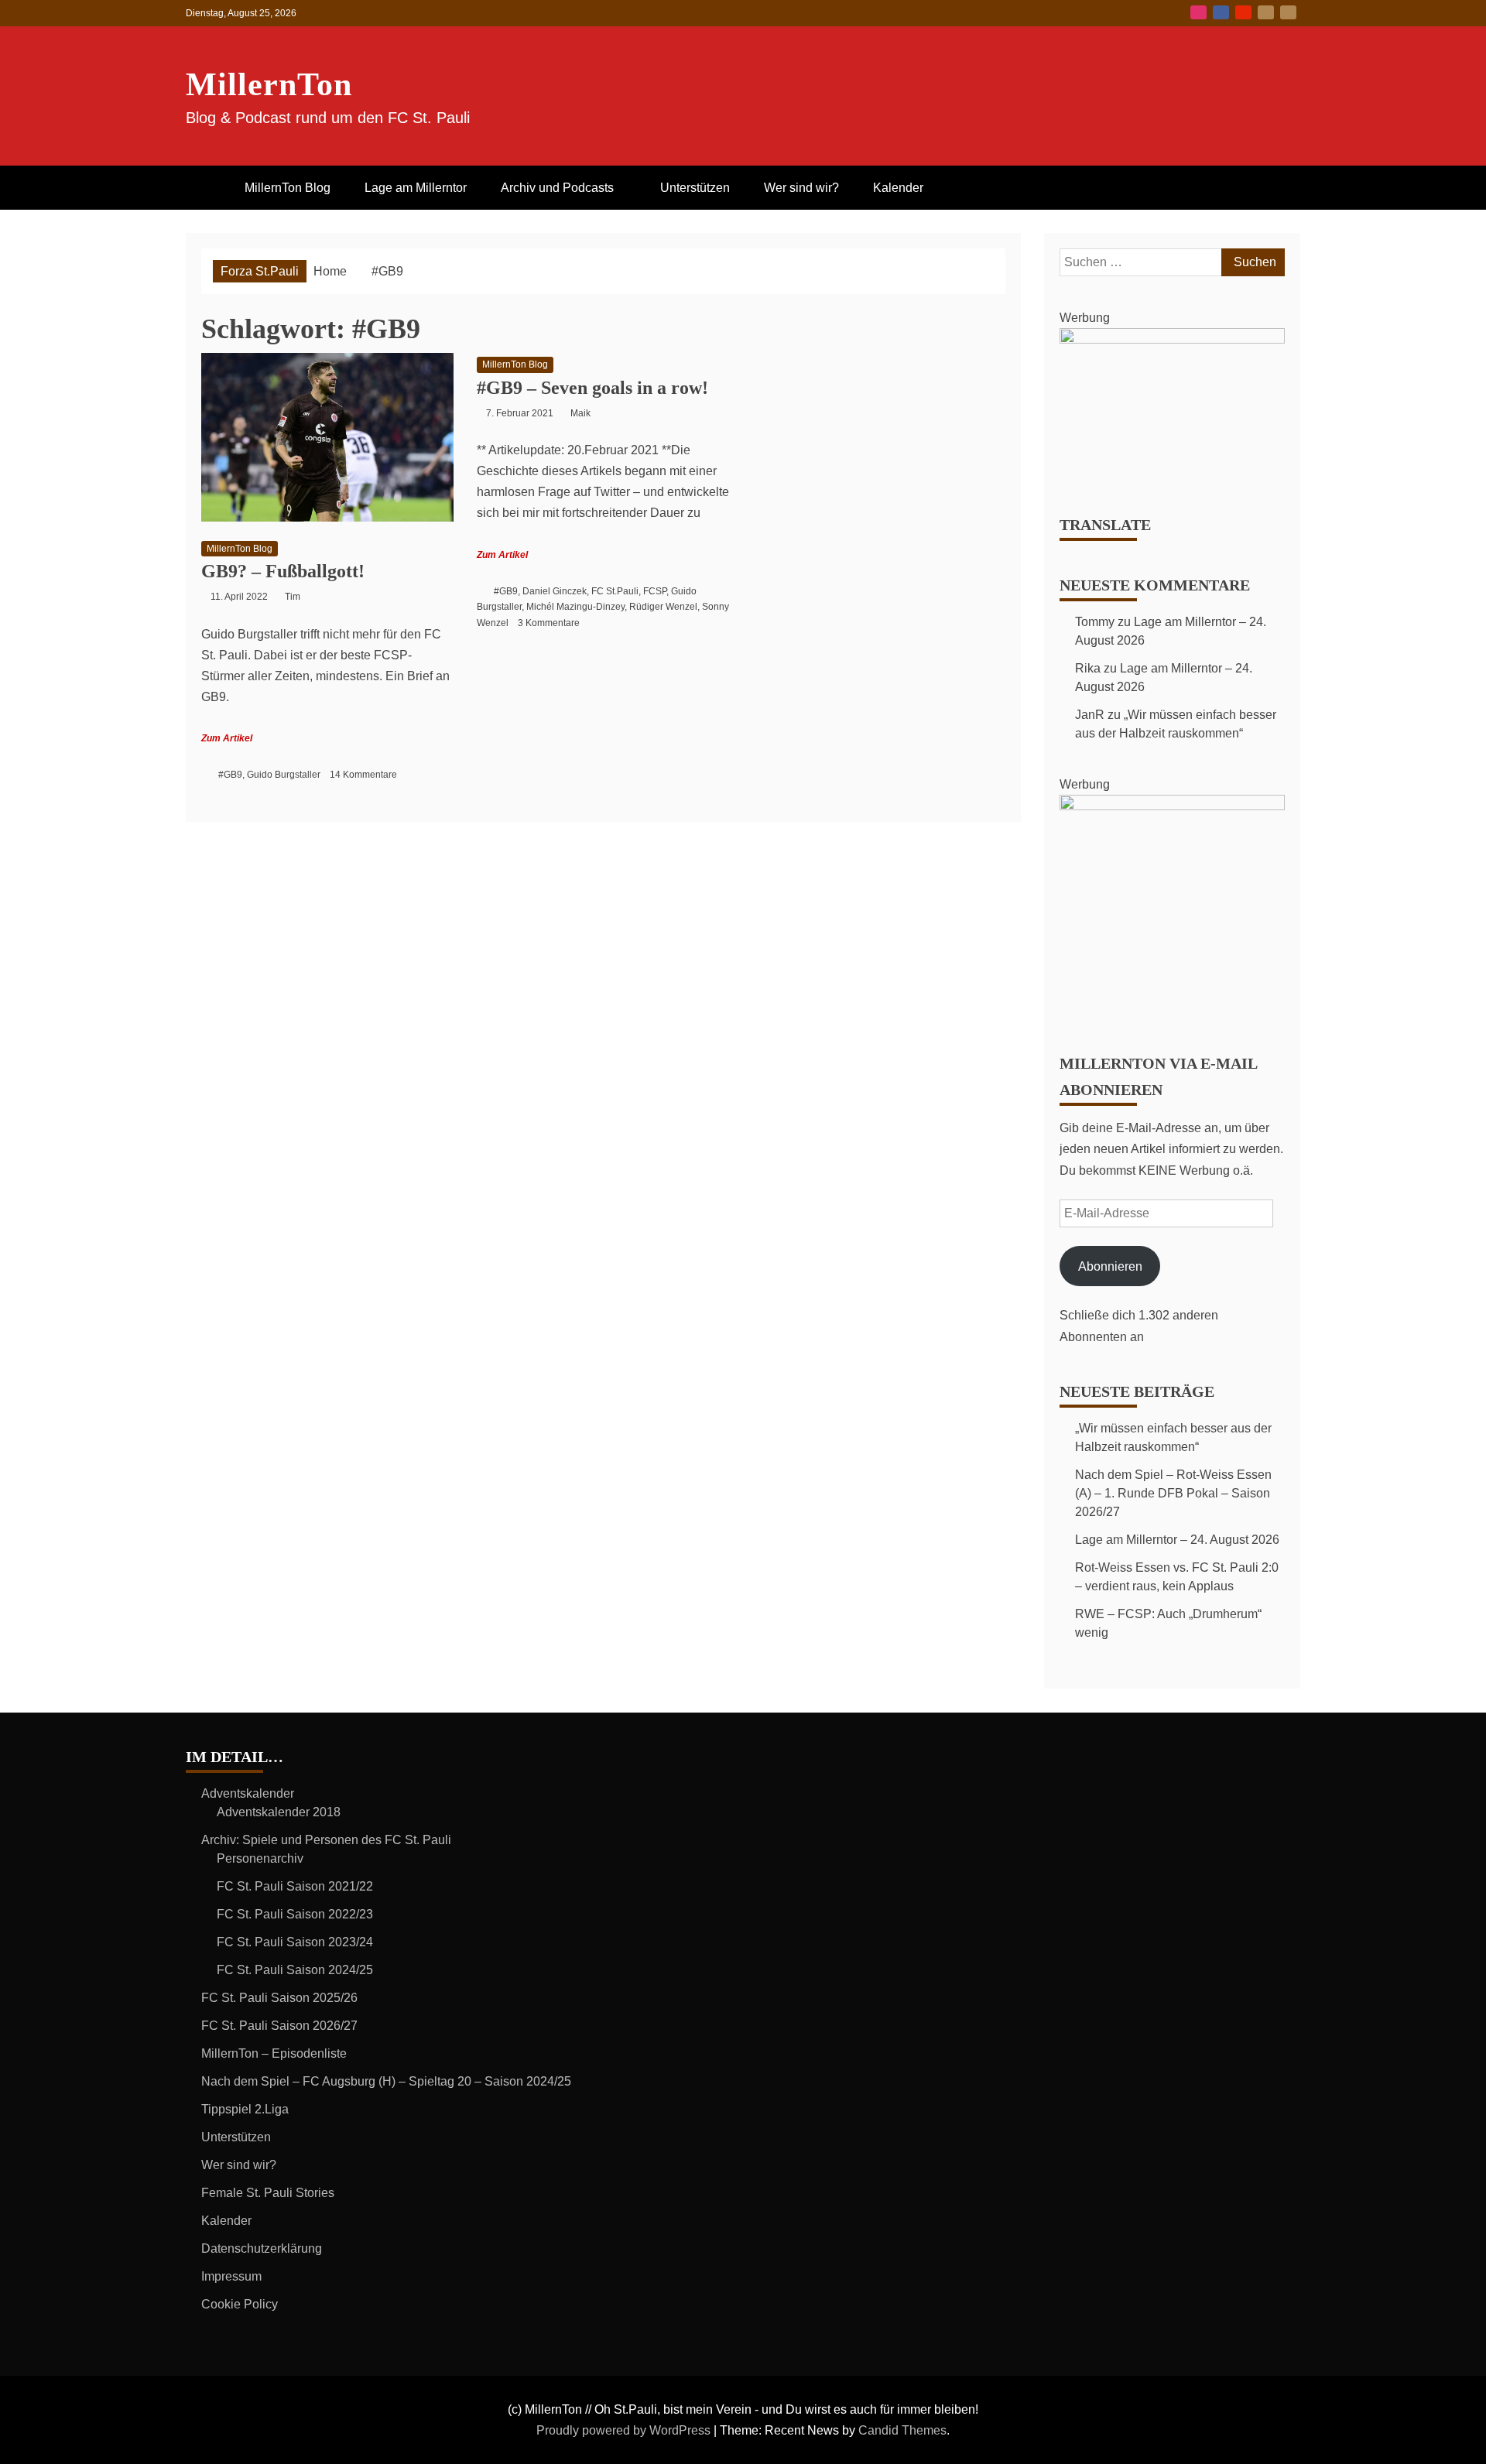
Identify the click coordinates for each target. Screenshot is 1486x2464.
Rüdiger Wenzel (663, 607)
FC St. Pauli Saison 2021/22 (295, 1886)
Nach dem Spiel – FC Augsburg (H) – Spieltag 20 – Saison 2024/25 (386, 2081)
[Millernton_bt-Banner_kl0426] (1172, 339)
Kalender (898, 188)
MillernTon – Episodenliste (274, 2053)
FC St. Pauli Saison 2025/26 (279, 1998)
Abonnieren (1110, 1266)
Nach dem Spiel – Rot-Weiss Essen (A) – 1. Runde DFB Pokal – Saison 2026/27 (1173, 1493)
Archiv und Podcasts (557, 188)
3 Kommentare (549, 623)
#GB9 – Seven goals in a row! (592, 388)
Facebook (1221, 12)
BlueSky (1266, 12)
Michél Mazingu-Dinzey (575, 607)
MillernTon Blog (288, 188)
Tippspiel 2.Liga (245, 2109)
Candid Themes (902, 2430)
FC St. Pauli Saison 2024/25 (295, 1970)
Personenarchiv (260, 1858)
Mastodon (1288, 12)
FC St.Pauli (615, 591)
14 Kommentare (363, 775)
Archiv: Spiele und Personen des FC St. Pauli (326, 1840)
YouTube (1243, 12)
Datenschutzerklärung (262, 2248)
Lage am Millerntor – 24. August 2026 (1177, 1540)
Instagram (1198, 12)
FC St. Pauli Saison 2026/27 (279, 2026)
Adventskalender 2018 (279, 1812)
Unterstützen (695, 188)
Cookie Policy (240, 2304)
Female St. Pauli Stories (268, 2193)
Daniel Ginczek (555, 591)
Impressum (231, 2276)
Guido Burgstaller (284, 775)
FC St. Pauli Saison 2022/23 (295, 1914)
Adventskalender (248, 1793)
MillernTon (269, 84)
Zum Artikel (227, 738)
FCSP (655, 591)
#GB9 (230, 775)
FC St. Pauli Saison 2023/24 (295, 1942)
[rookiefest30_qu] (1172, 806)
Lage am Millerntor (416, 188)
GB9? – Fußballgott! (283, 571)
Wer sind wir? (801, 188)
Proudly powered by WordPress (625, 2430)
